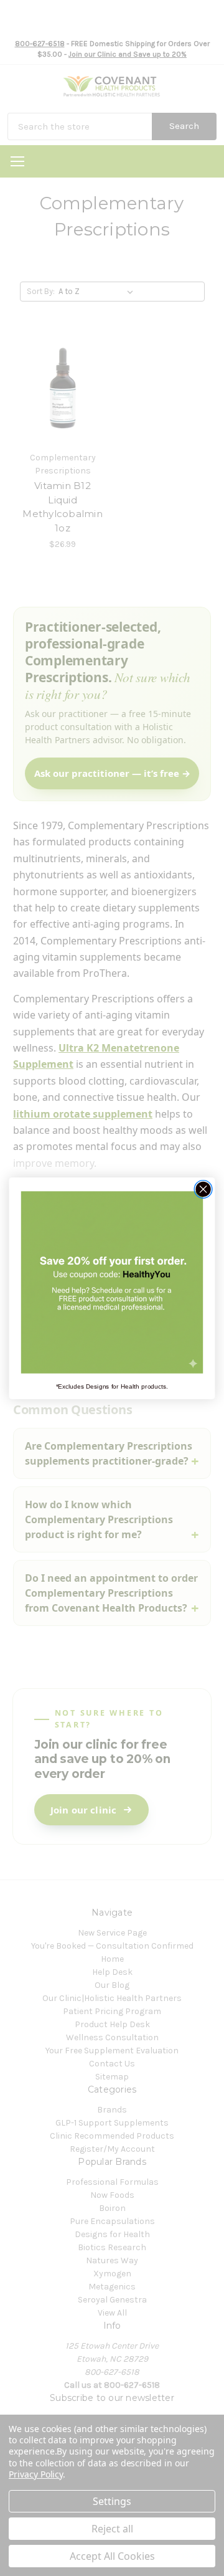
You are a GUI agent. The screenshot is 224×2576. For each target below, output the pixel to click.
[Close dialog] (203, 1189)
